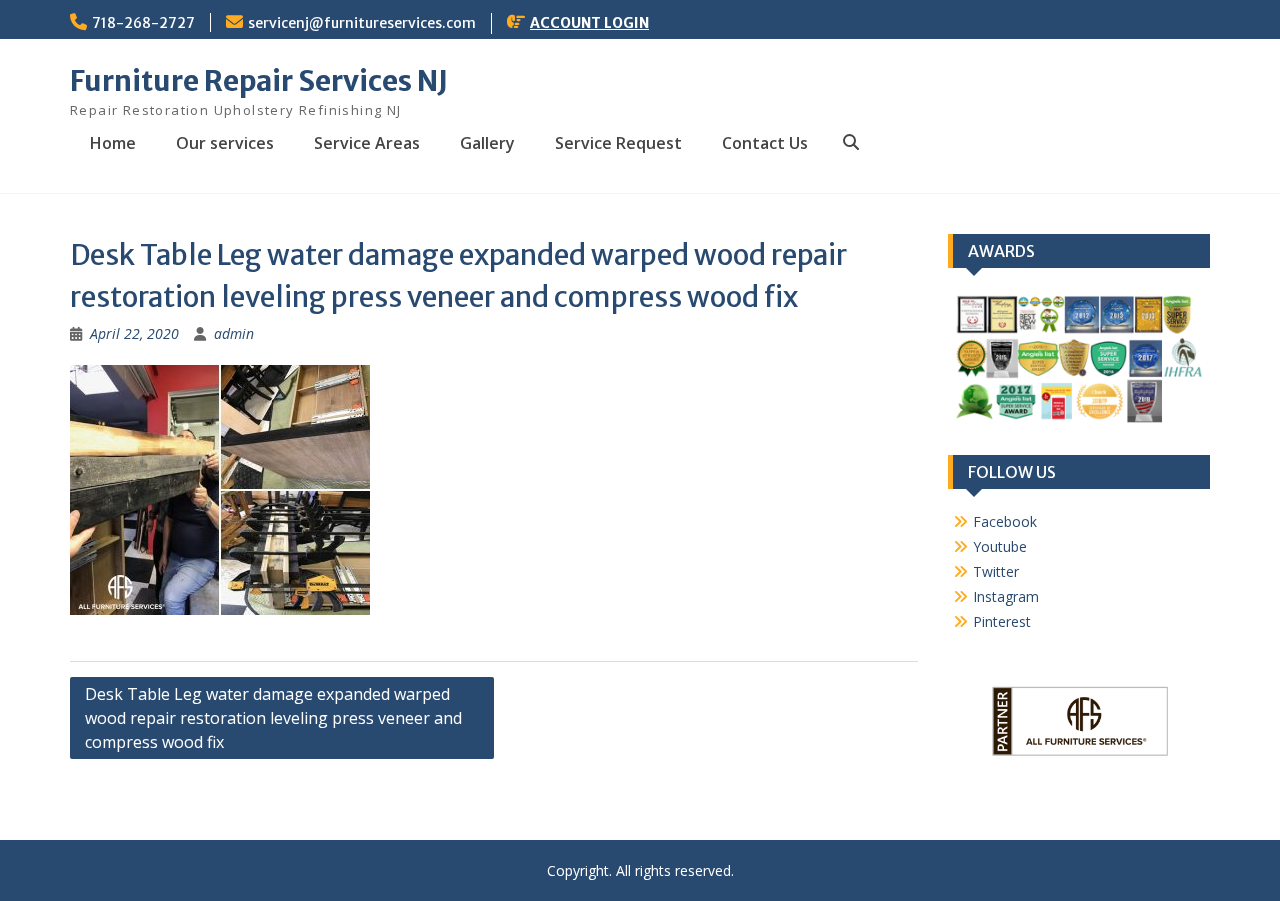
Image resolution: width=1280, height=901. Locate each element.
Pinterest (1002, 621)
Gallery (487, 143)
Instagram (1006, 596)
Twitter (996, 571)
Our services (225, 143)
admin (234, 333)
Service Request (618, 143)
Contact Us (765, 143)
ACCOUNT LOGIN (589, 23)
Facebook (1005, 521)
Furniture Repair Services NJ (259, 81)
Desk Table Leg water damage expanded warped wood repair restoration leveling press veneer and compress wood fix (273, 718)
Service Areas (367, 143)
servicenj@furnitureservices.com (362, 23)
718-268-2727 (143, 23)
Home (113, 143)
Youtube (1000, 546)
